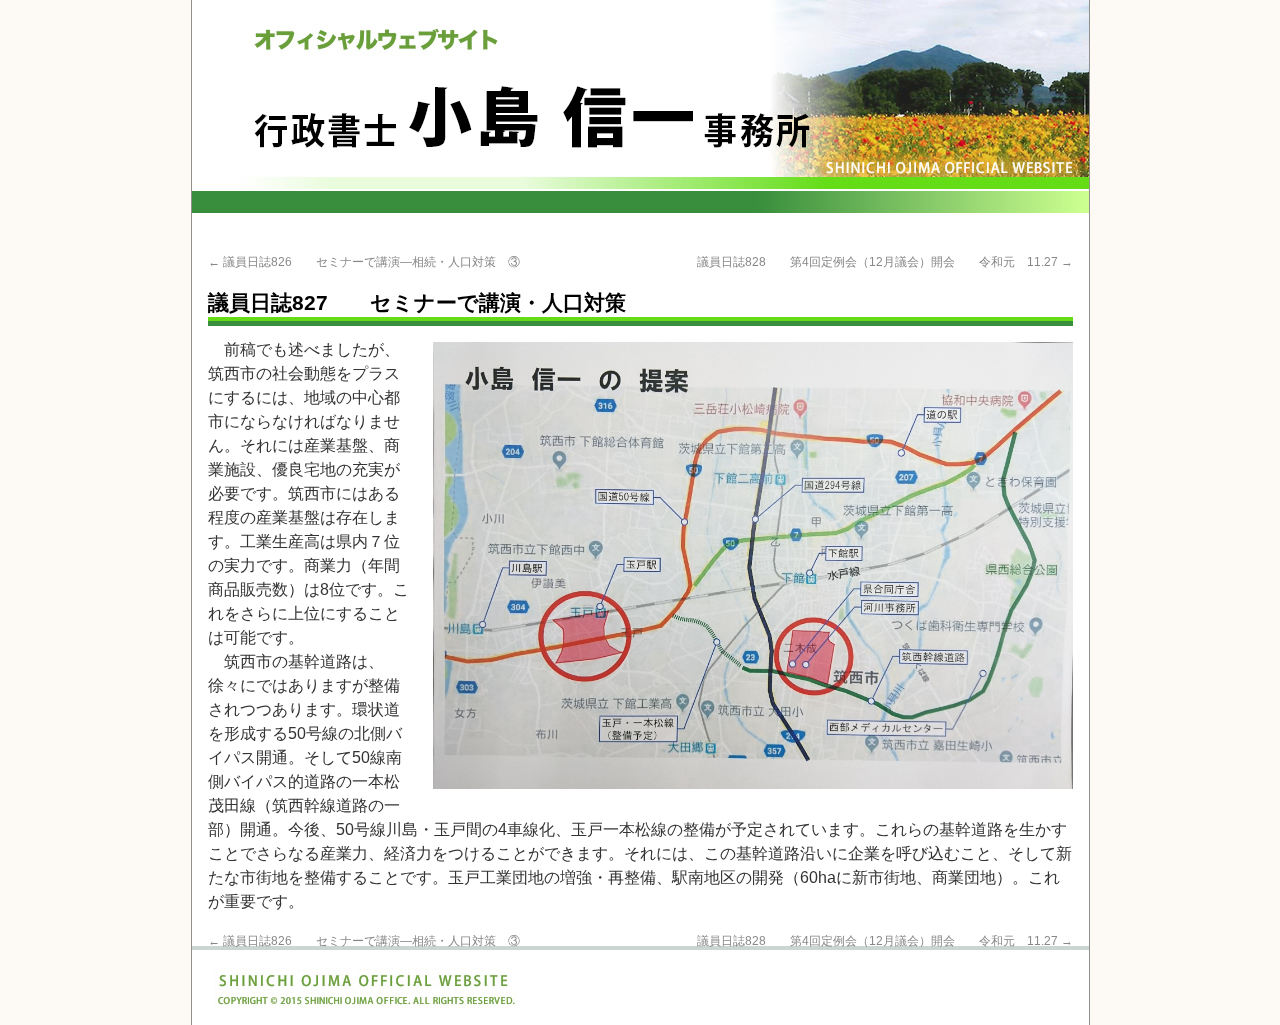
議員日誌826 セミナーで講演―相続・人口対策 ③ (364, 262)
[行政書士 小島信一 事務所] (640, 106)
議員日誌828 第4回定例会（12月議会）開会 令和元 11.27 (885, 262)
